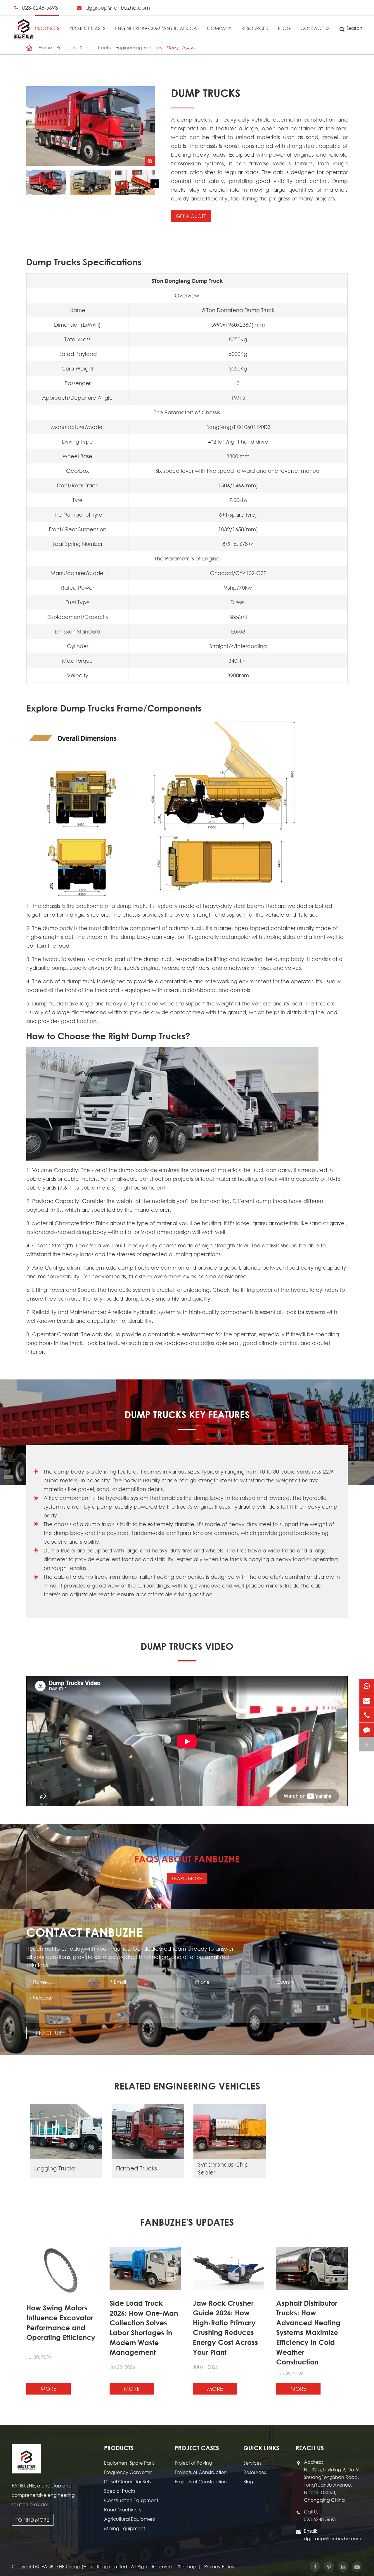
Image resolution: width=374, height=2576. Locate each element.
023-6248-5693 (40, 8)
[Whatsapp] (367, 1686)
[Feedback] (367, 1730)
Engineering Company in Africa (156, 28)
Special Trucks (96, 47)
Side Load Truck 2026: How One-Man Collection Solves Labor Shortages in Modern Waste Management (144, 2328)
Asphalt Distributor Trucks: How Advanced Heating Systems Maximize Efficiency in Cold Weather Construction (308, 2333)
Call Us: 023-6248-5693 (320, 2515)
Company (219, 28)
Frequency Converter (128, 2472)
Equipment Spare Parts (129, 2463)
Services (252, 2463)
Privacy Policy (219, 2567)
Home (45, 47)
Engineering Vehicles (139, 47)
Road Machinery (123, 2510)
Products (47, 28)
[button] (155, 184)
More (49, 2389)
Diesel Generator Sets (128, 2481)
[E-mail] (367, 1700)
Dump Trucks (181, 47)
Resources (255, 28)
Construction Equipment (131, 2500)
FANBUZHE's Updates (187, 2222)
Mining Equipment (124, 2528)
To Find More (33, 2520)
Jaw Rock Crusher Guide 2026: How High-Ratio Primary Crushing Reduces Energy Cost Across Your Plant (225, 2328)
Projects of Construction (201, 2472)
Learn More (187, 1878)
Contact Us (315, 28)
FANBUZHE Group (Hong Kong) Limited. (85, 2567)
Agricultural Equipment (130, 2519)
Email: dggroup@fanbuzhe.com (333, 2535)
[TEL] (367, 1715)
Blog (284, 28)
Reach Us (48, 2033)
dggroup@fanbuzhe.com (118, 8)
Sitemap (187, 2567)
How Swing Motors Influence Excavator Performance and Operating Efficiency (61, 2323)
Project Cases (87, 28)
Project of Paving (193, 2463)
